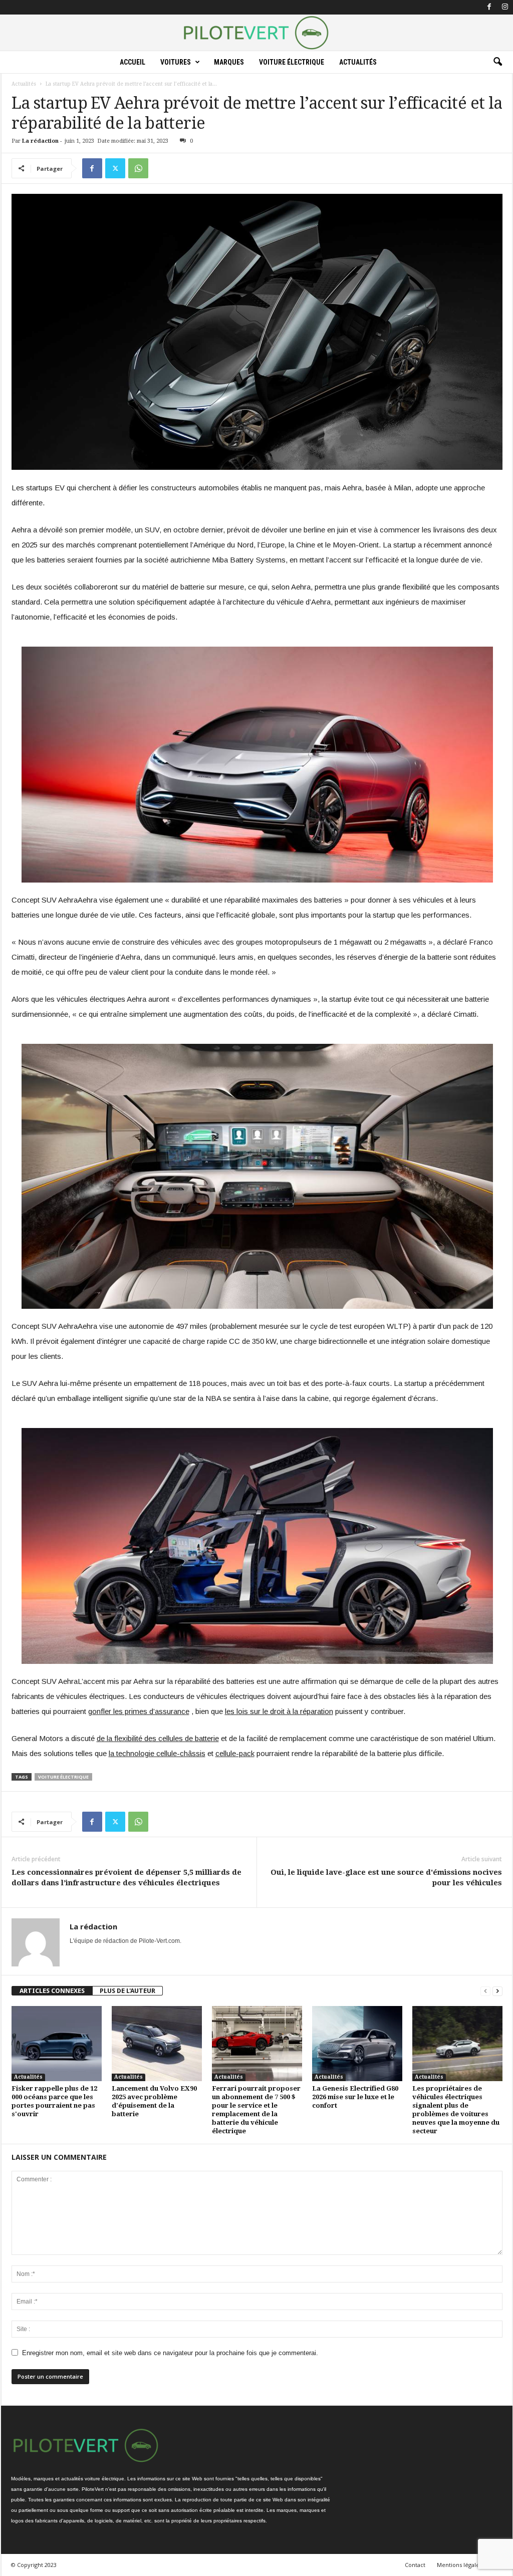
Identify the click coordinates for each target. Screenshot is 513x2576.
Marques (229, 62)
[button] (497, 62)
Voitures (176, 62)
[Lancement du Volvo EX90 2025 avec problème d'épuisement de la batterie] (157, 2044)
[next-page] (497, 1991)
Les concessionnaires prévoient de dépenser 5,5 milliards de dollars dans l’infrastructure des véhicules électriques (126, 1878)
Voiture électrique (292, 62)
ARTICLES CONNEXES (52, 1991)
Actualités (358, 62)
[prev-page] (485, 1991)
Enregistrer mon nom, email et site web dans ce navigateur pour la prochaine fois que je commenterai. (170, 2353)
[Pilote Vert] (256, 33)
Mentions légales (459, 2565)
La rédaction (40, 141)
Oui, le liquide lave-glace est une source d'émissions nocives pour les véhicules (386, 1878)
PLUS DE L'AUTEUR (127, 1991)
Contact (415, 2565)
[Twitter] (115, 168)
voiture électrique (63, 1777)
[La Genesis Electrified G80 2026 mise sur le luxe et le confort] (357, 2044)
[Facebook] (489, 7)
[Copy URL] (161, 168)
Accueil (133, 62)
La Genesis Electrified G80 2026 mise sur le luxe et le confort (355, 2097)
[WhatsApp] (138, 168)
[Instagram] (505, 7)
